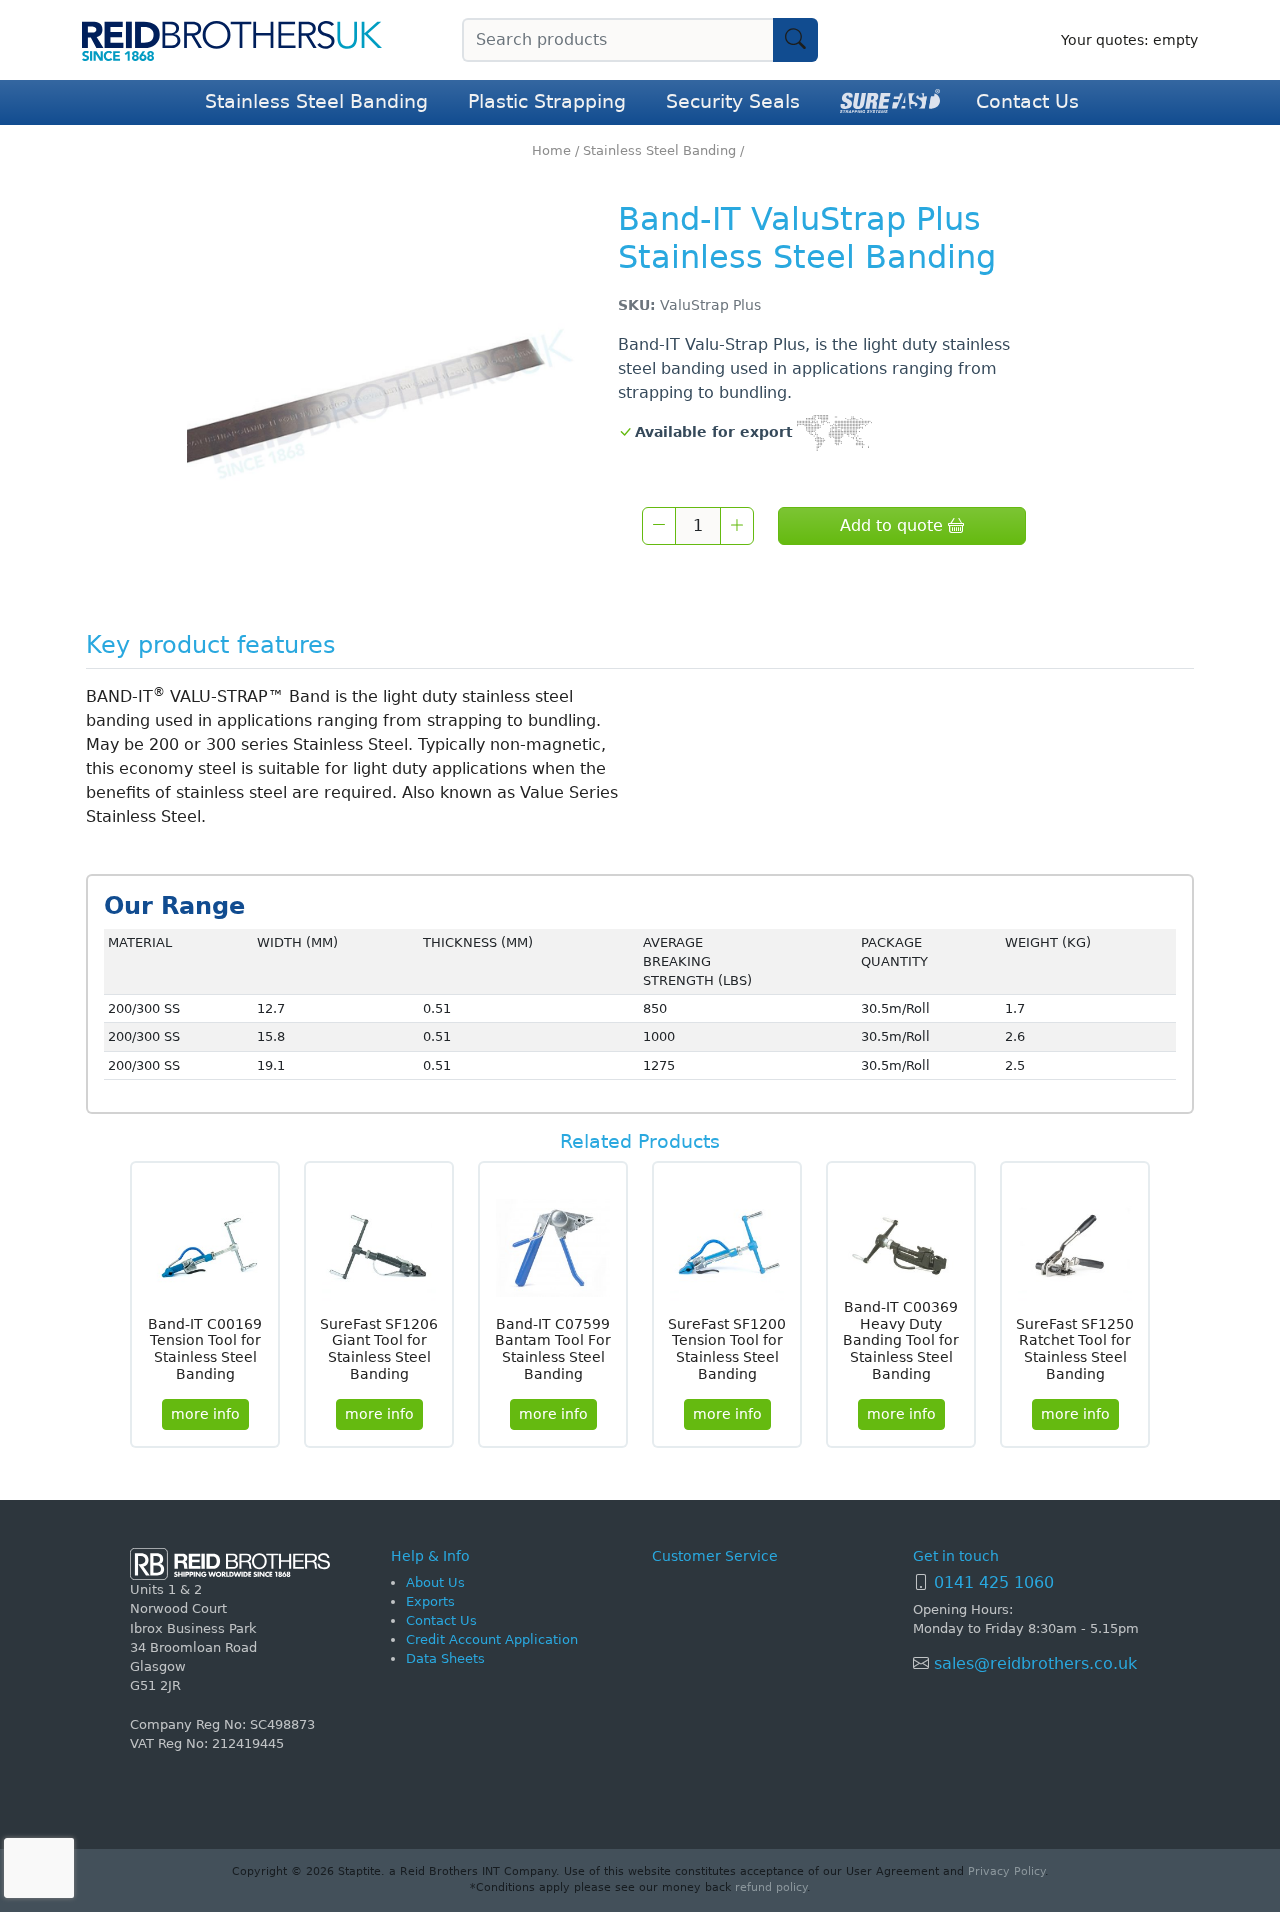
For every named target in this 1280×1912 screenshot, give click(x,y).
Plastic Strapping (547, 101)
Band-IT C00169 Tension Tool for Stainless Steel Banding (205, 1349)
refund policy (771, 1887)
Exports (430, 1601)
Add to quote (894, 525)
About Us (435, 1582)
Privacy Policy (1006, 1871)
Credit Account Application (492, 1639)
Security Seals (733, 101)
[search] (795, 39)
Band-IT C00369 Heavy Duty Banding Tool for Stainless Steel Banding (901, 1340)
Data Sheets (445, 1658)
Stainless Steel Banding (316, 101)
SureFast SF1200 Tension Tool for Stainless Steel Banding (727, 1349)
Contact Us (1027, 101)
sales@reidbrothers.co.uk (1033, 1663)
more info (205, 1414)
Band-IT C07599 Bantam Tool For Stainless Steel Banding (553, 1349)
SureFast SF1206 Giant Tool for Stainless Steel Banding (379, 1349)
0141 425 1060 (994, 1582)
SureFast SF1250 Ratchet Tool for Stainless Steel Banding (1075, 1349)
